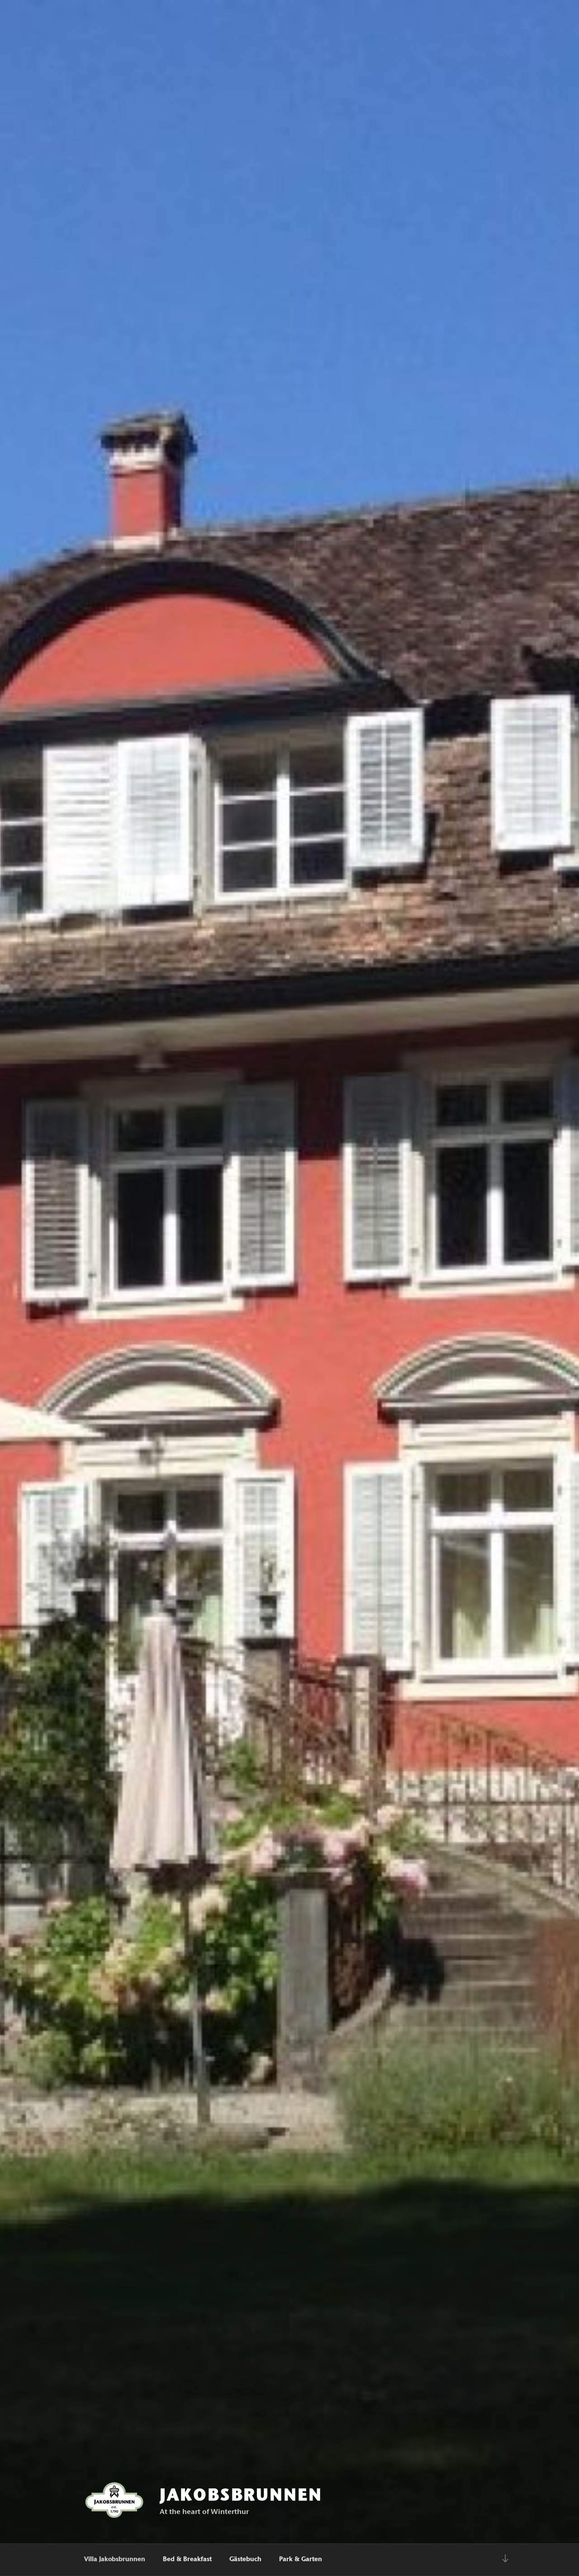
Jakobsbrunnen (241, 2496)
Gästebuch (245, 2560)
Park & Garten (301, 2560)
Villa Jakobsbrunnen (115, 2560)
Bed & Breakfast (187, 2560)
